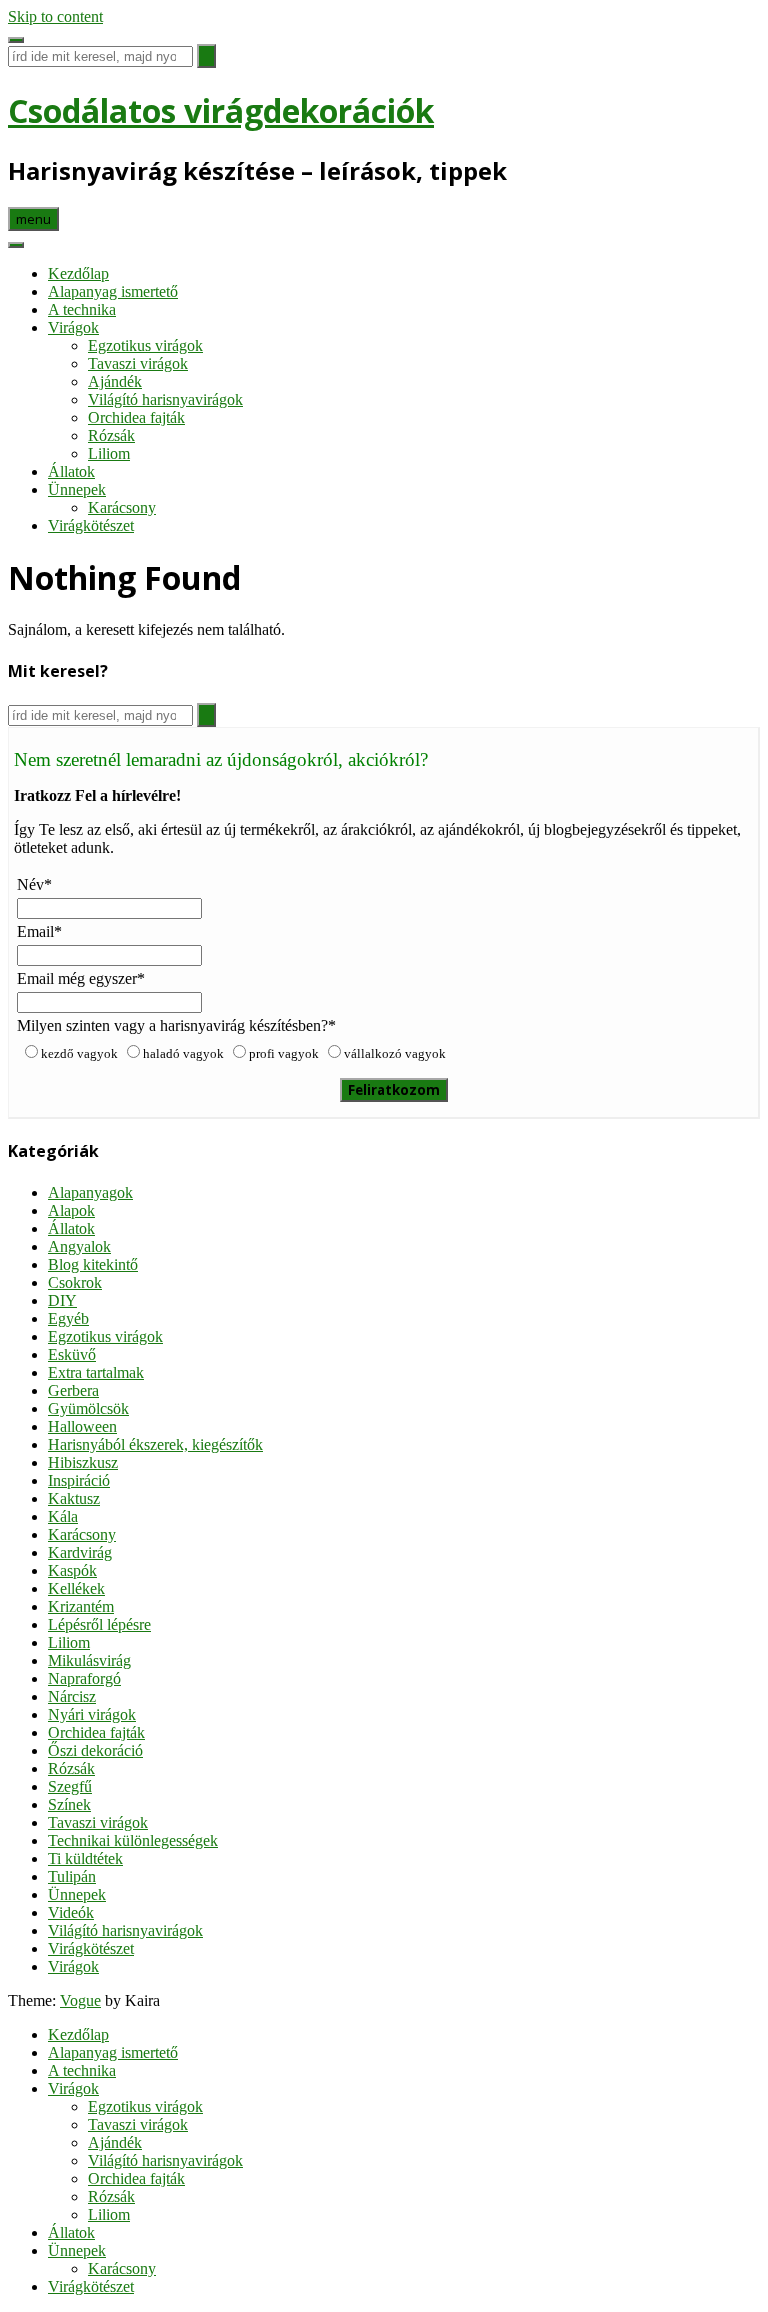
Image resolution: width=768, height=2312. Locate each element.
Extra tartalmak (96, 1372)
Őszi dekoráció (95, 1750)
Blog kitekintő (93, 1264)
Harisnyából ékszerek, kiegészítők (155, 1444)
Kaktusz (74, 1498)
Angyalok (79, 1246)
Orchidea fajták (136, 417)
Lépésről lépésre (99, 1624)
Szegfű (70, 1786)
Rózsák (111, 435)
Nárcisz (72, 1696)
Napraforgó (84, 1678)
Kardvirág (80, 1552)
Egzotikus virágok (145, 345)
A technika (82, 309)
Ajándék (115, 381)
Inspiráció (79, 1480)
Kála (63, 1516)
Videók (71, 1912)
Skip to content (55, 16)
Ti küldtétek (85, 1858)
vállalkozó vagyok (395, 1053)
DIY (62, 1300)
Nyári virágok (92, 1714)
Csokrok (75, 1282)
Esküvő (72, 1354)
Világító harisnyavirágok (165, 399)
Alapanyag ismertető (113, 291)
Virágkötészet (91, 525)
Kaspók (72, 1570)
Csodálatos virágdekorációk (221, 110)
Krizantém (81, 1606)
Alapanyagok (90, 1192)
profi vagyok (284, 1053)
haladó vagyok (183, 1053)
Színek (69, 1804)
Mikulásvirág (89, 1660)
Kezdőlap (78, 273)
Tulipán (72, 1876)
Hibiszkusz (83, 1462)
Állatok (71, 471)
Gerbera (73, 1390)
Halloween (82, 1426)
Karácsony (122, 507)
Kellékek (76, 1588)
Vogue (80, 2000)
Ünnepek (77, 489)
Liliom (109, 453)
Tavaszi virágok (138, 363)
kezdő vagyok (79, 1053)
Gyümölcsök (88, 1408)
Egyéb (68, 1318)
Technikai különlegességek (133, 1840)
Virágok (73, 327)
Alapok (71, 1210)
